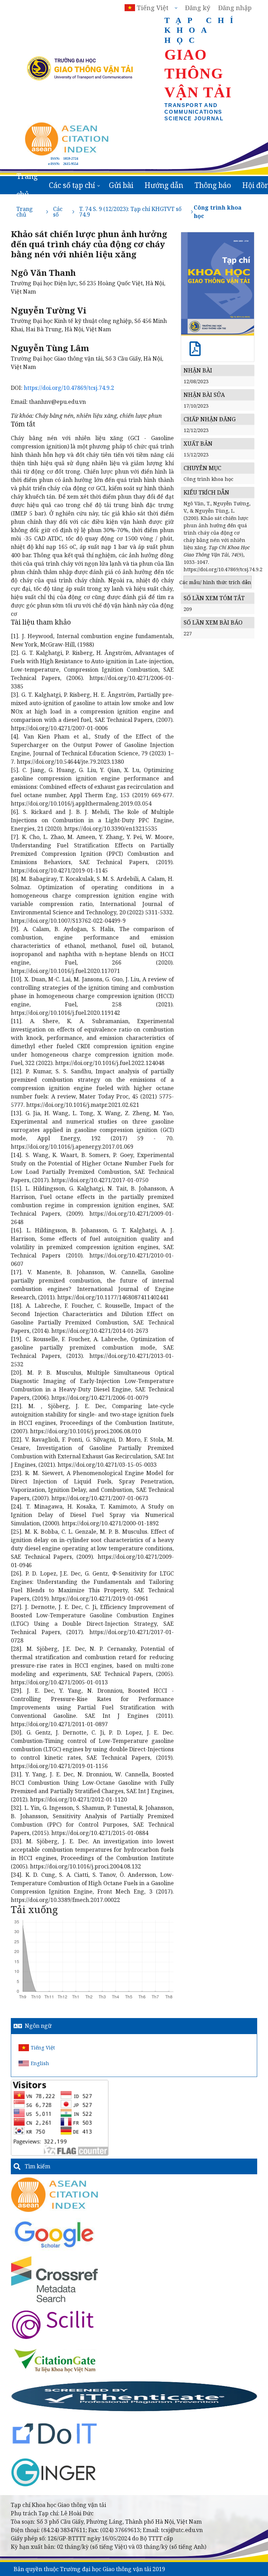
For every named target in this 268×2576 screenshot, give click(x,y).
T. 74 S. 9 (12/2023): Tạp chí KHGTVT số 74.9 (130, 212)
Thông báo (213, 185)
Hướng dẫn (164, 185)
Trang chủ (27, 185)
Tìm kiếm (38, 2166)
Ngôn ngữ (38, 2026)
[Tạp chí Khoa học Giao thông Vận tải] (55, 2360)
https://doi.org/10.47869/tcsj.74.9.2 (69, 388)
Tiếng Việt (43, 2048)
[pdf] (195, 352)
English (40, 2063)
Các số (58, 212)
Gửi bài (121, 185)
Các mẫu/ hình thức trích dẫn (218, 582)
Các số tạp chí (72, 185)
